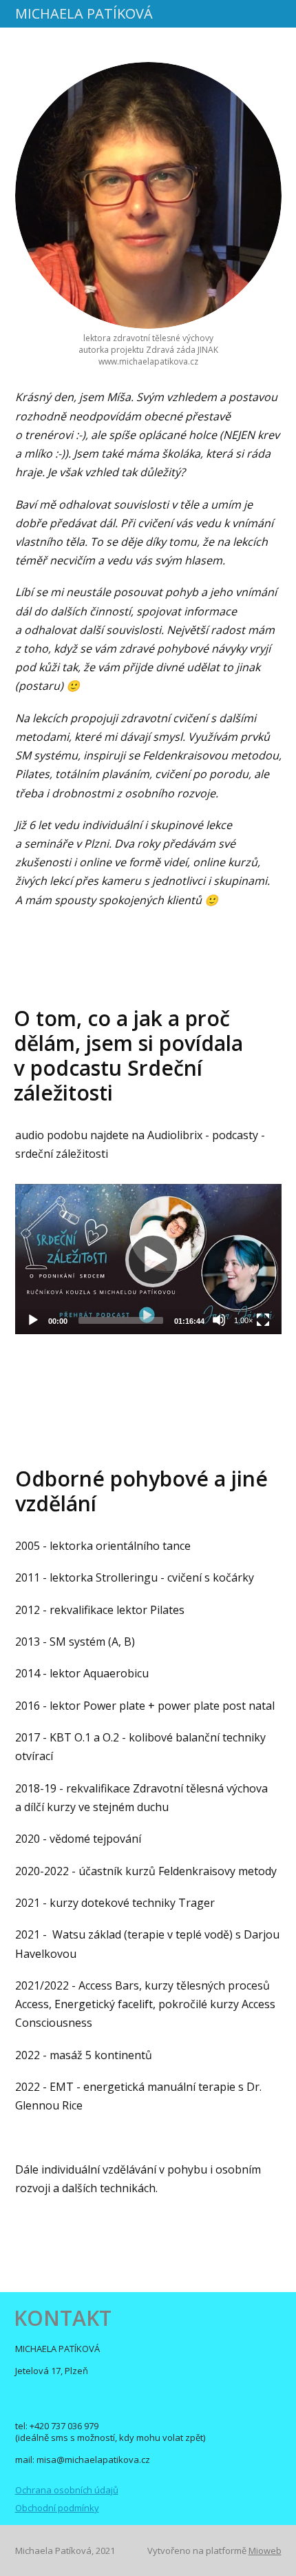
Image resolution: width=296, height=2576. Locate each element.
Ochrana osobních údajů (67, 2490)
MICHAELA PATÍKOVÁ (84, 14)
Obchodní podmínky (57, 2508)
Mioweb (265, 2551)
